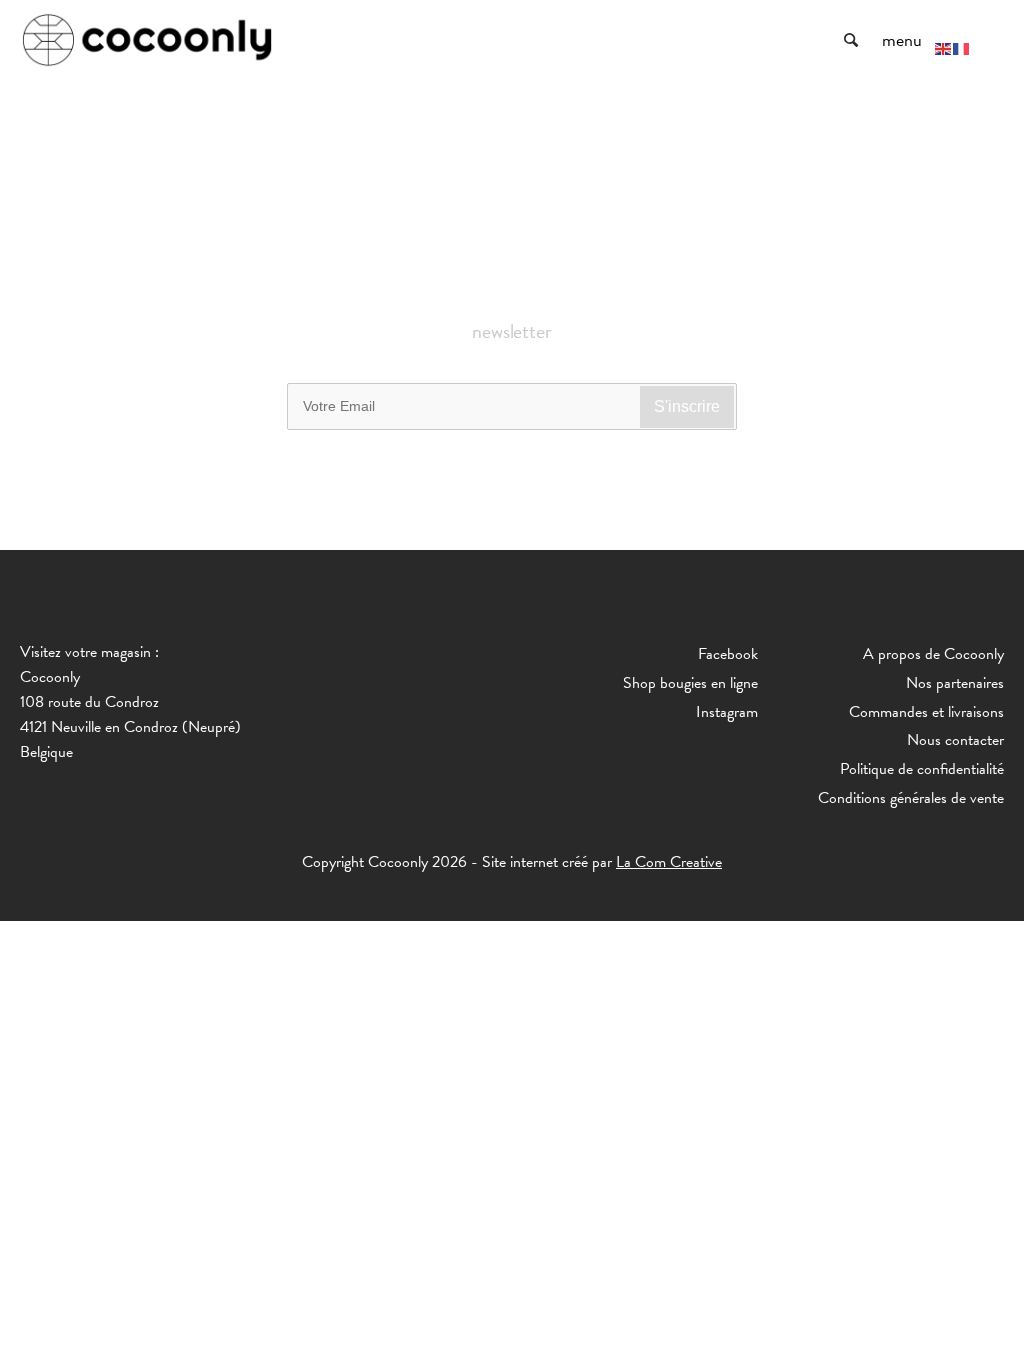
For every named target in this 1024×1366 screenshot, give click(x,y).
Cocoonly (147, 40)
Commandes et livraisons (926, 712)
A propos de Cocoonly (933, 654)
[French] (962, 47)
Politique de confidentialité (922, 769)
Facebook (728, 654)
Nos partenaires (955, 683)
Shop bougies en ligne (690, 683)
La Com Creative (669, 862)
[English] (944, 47)
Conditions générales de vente (911, 798)
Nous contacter (955, 740)
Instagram (727, 712)
